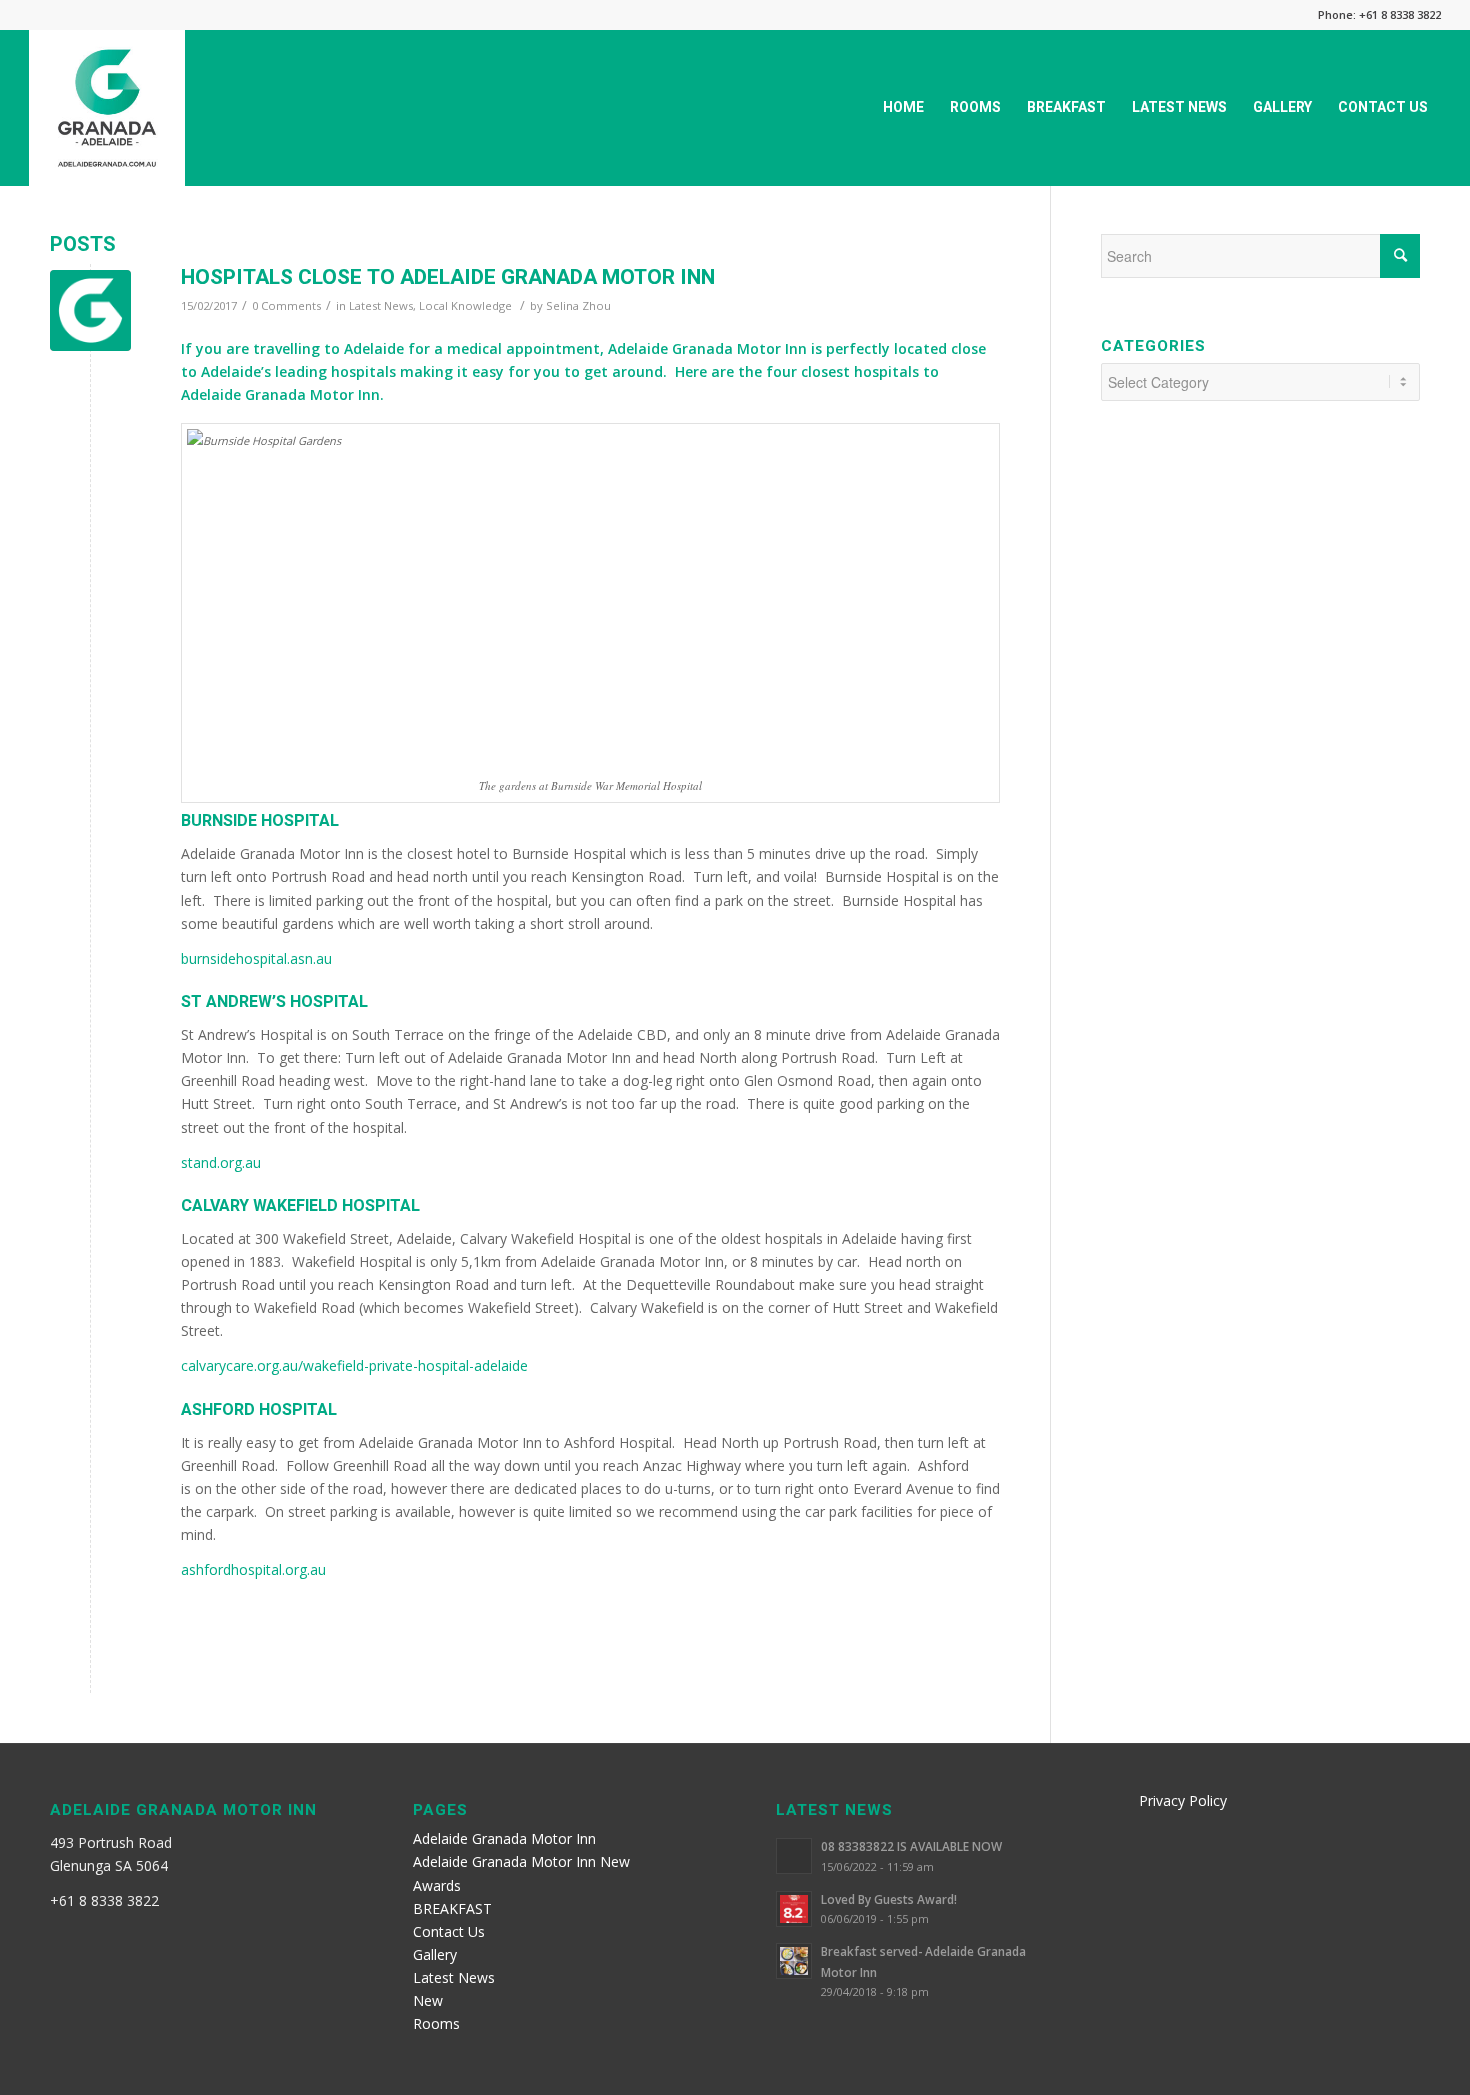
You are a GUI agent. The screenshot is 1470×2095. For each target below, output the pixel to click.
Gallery (435, 1954)
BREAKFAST (452, 1908)
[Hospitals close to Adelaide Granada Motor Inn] (90, 310)
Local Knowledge (465, 305)
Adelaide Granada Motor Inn (504, 1838)
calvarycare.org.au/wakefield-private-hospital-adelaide (354, 1365)
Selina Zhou (578, 305)
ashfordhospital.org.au (253, 1569)
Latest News (381, 305)
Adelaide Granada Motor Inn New (521, 1861)
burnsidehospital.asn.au (256, 958)
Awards (437, 1885)
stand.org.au (221, 1162)
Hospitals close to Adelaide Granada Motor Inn (448, 277)
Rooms (436, 2023)
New (428, 2000)
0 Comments (286, 305)
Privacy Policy (1183, 1800)
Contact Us (449, 1931)
